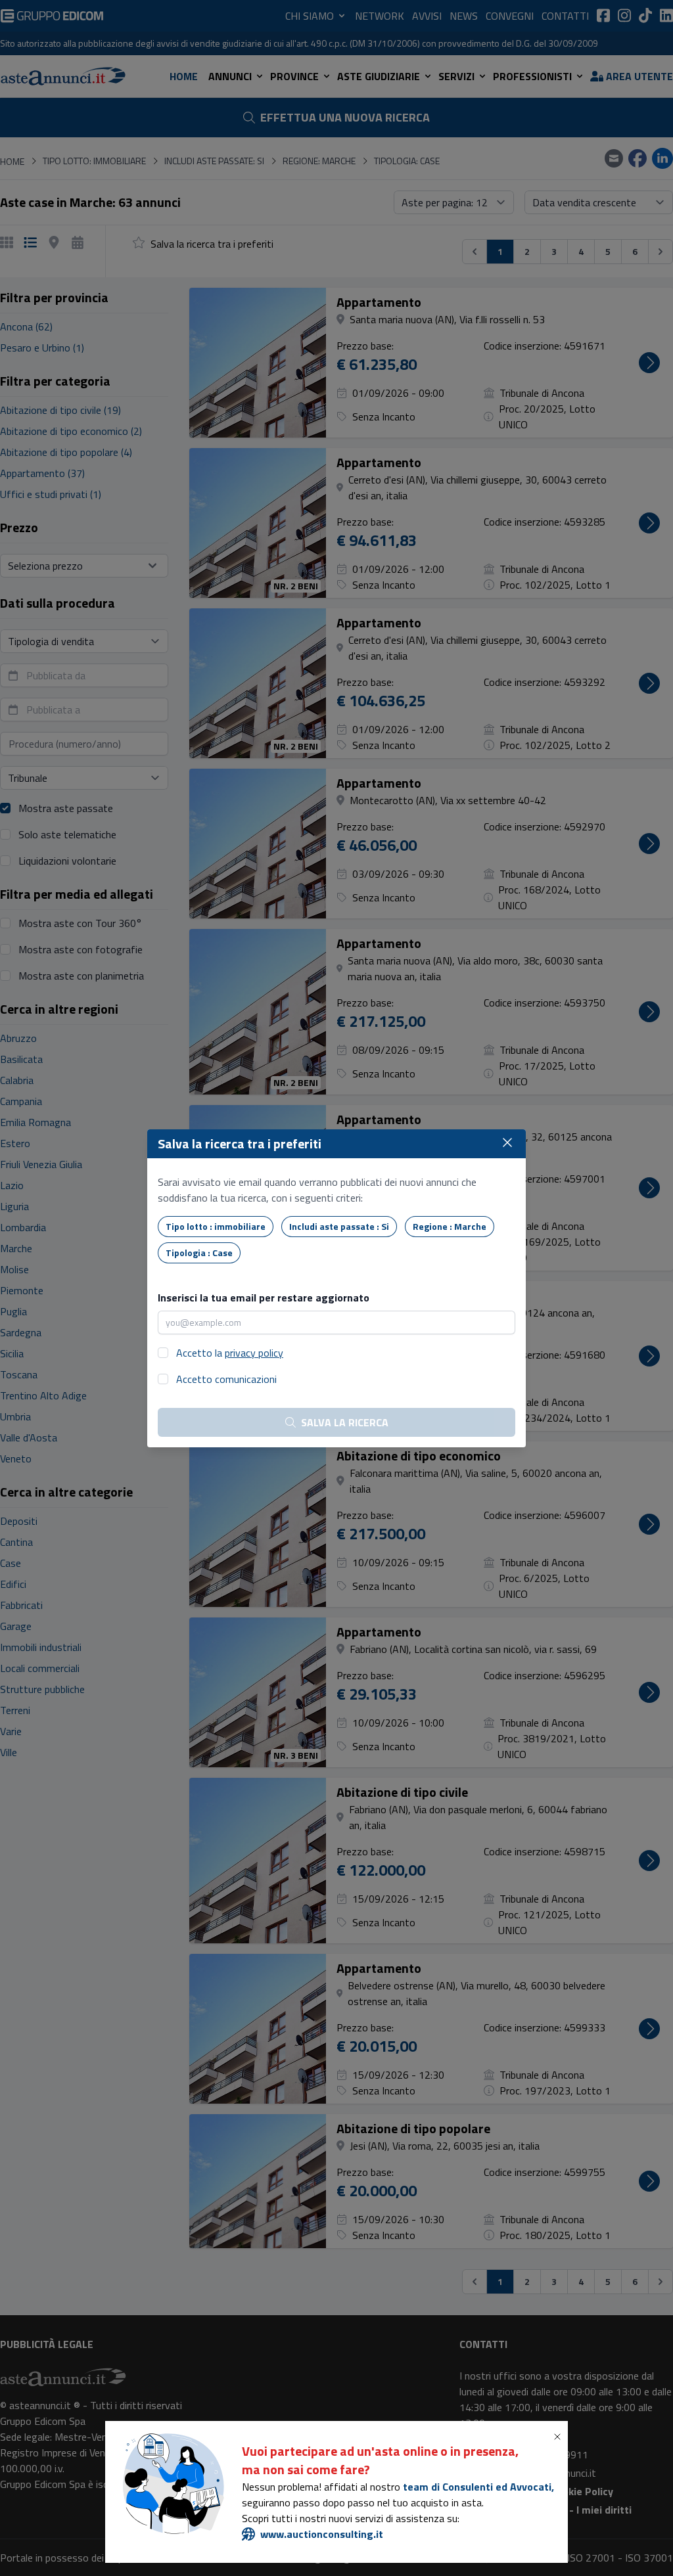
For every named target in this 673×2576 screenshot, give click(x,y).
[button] (560, 2437)
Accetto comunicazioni (226, 1379)
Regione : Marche (450, 1226)
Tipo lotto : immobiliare (216, 1226)
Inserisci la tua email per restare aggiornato (264, 1298)
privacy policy (254, 1353)
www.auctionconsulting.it (322, 2534)
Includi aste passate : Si (339, 1226)
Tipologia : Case (199, 1253)
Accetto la (230, 1353)
